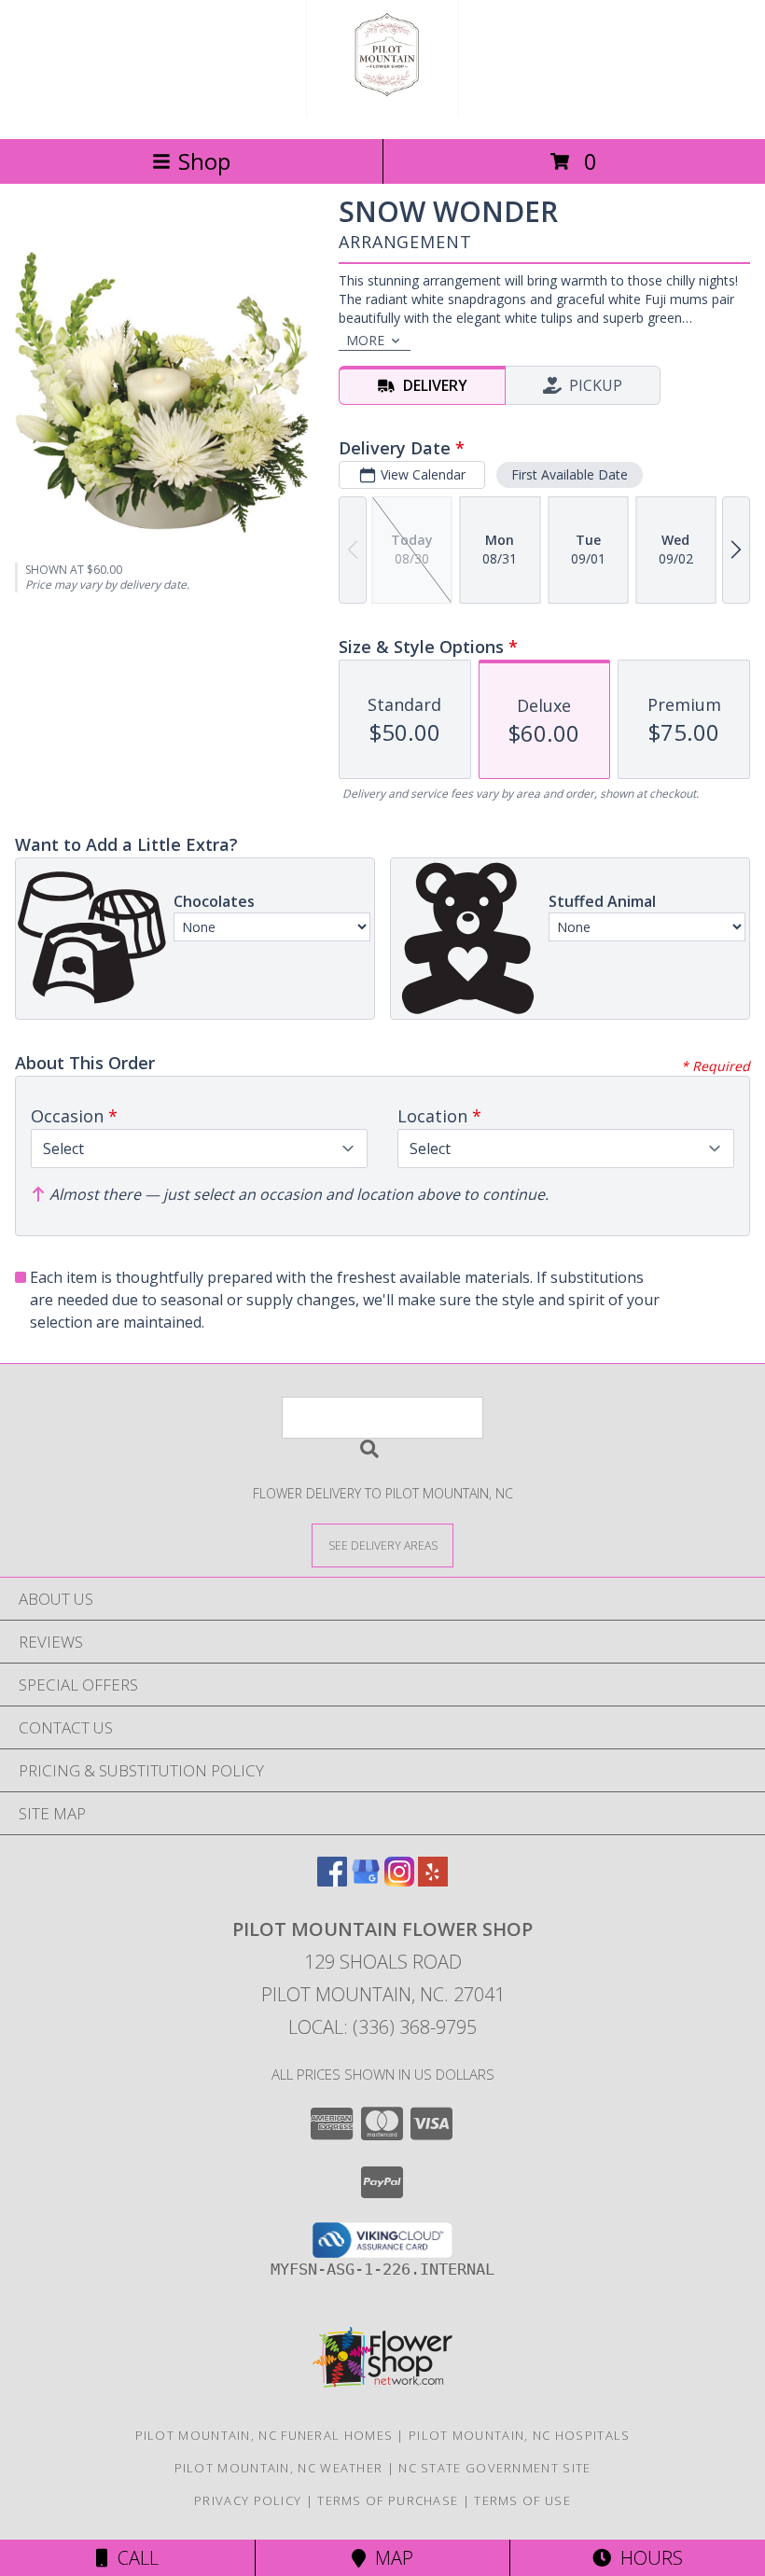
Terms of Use (522, 2500)
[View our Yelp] (433, 1880)
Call (133, 2558)
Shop (204, 161)
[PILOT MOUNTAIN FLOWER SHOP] (383, 111)
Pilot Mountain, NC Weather (279, 2468)
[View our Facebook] (332, 1880)
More (365, 340)
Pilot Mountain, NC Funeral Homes (264, 2435)
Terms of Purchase (388, 2500)
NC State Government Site (494, 2468)
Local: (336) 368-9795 (382, 2027)
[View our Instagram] (399, 1880)
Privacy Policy (248, 2500)
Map (389, 2558)
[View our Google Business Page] (366, 1880)
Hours (647, 2558)
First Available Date (570, 474)
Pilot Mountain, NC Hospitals (519, 2435)
